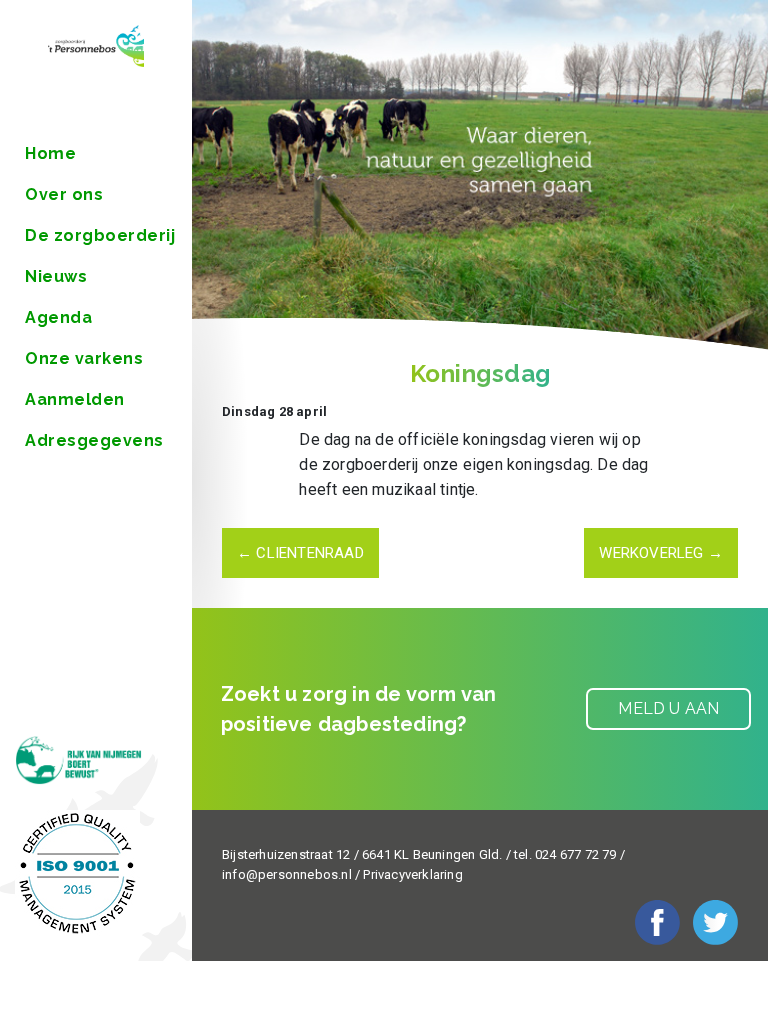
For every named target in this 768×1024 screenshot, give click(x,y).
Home (50, 153)
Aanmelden (75, 399)
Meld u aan (668, 708)
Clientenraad (300, 553)
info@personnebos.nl (287, 874)
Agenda (58, 317)
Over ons (64, 194)
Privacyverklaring (412, 874)
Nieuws (56, 276)
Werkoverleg (661, 553)
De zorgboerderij (100, 235)
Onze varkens (84, 358)
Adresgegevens (94, 440)
